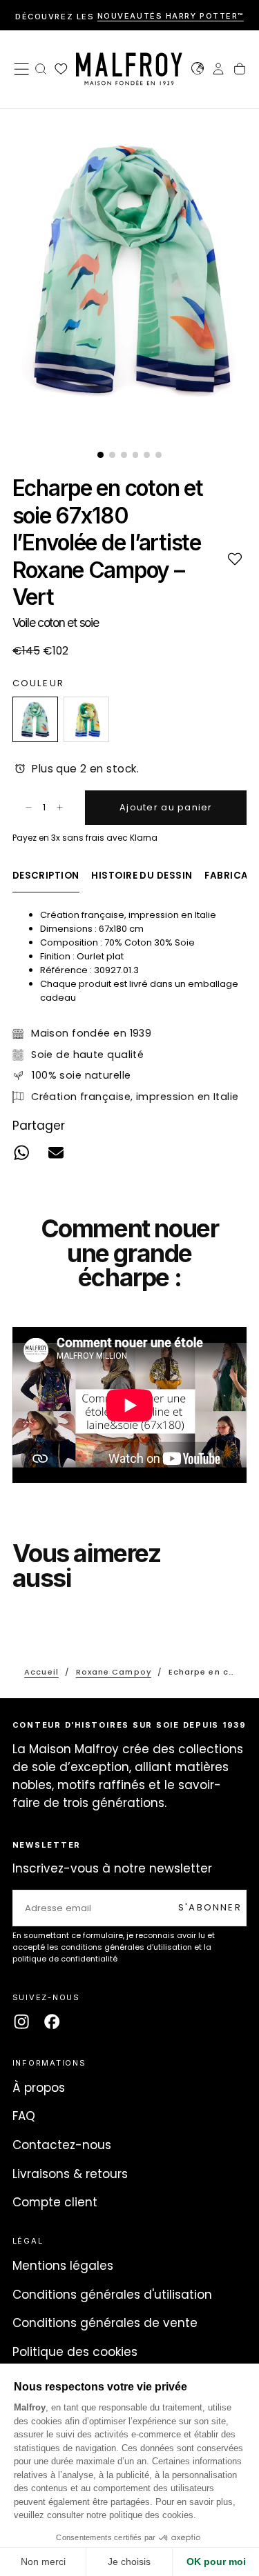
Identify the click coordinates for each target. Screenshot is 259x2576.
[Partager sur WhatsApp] (21, 1153)
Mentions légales (63, 2266)
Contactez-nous (62, 2145)
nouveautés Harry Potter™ (171, 17)
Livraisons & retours (70, 2174)
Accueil (41, 1672)
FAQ (24, 2116)
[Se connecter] (218, 70)
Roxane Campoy (114, 1672)
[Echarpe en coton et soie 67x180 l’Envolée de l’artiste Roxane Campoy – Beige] (86, 719)
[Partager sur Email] (56, 1153)
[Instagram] (21, 2021)
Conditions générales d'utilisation (112, 2295)
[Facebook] (52, 2021)
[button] (21, 69)
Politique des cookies (75, 2352)
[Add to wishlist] (234, 558)
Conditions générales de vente (105, 2323)
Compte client (55, 2202)
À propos (39, 2088)
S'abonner (210, 1907)
